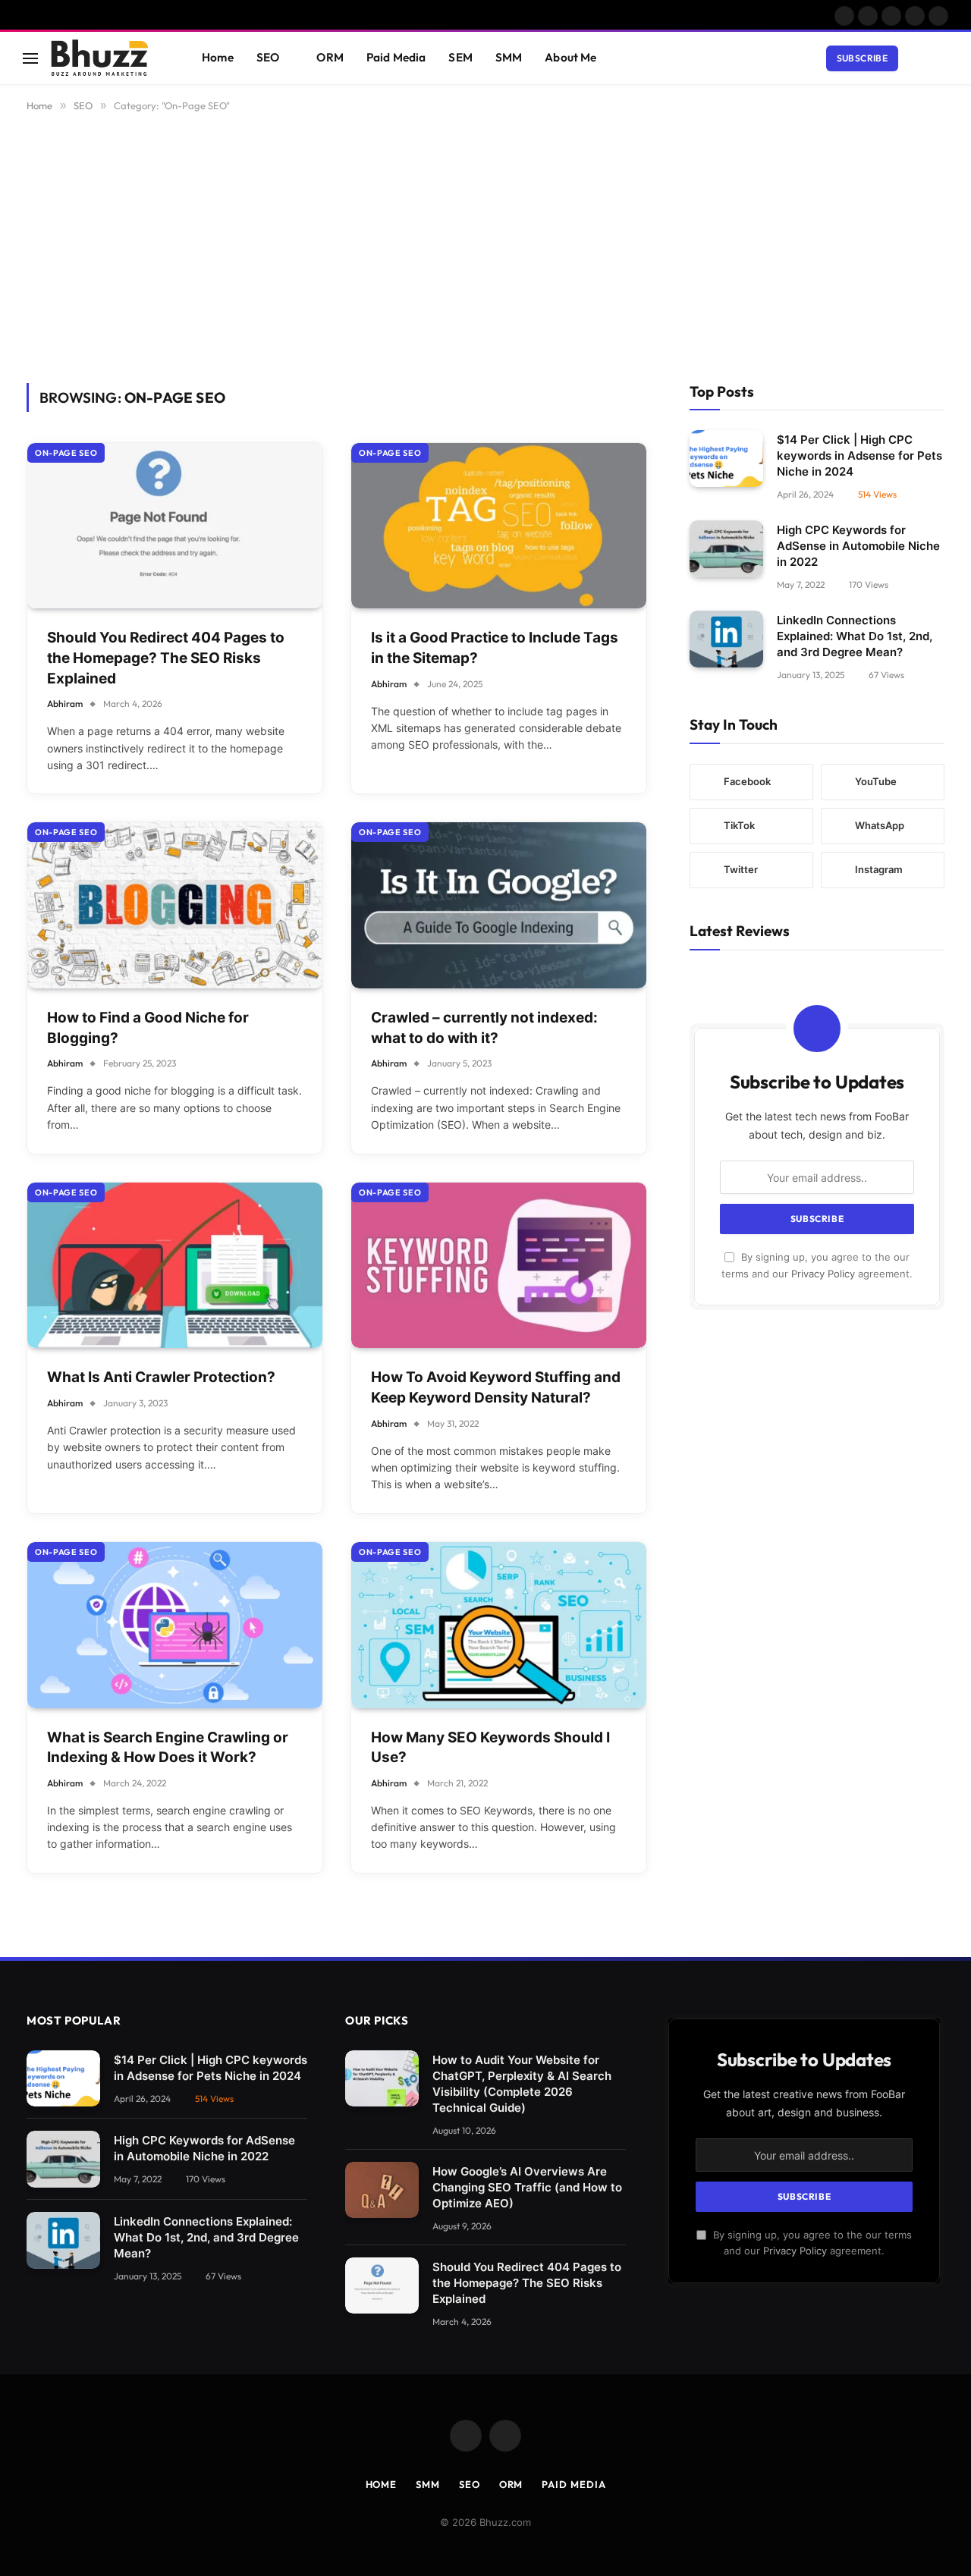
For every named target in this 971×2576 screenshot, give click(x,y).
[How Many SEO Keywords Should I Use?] (499, 1625)
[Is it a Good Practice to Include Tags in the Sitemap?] (499, 526)
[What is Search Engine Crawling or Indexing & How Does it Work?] (175, 1625)
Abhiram (65, 704)
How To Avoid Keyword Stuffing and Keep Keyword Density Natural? (496, 1387)
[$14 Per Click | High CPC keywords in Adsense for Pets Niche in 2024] (726, 459)
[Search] (941, 58)
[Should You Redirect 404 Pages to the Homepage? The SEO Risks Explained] (175, 526)
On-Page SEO (66, 453)
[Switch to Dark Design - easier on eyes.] (919, 58)
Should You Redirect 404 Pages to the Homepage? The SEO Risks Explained (166, 658)
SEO (268, 57)
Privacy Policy (823, 1274)
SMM (509, 57)
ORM (330, 57)
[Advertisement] (485, 245)
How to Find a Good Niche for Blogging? (148, 1028)
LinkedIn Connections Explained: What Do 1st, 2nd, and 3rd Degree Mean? (855, 636)
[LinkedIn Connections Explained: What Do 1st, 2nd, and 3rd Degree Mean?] (726, 639)
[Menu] (30, 58)
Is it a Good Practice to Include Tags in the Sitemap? (495, 648)
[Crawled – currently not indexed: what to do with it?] (499, 905)
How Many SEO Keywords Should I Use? (490, 1748)
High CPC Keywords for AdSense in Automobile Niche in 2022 (858, 546)
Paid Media (396, 57)
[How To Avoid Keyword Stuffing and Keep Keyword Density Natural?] (499, 1266)
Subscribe (862, 58)
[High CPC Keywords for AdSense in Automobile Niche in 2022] (726, 549)
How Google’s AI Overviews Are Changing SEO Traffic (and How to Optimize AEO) (527, 2187)
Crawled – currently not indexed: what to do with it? (484, 1028)
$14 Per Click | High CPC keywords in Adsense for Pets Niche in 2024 (859, 456)
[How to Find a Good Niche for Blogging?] (175, 905)
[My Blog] (107, 58)
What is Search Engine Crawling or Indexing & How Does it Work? (168, 1748)
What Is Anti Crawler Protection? (161, 1377)
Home (218, 57)
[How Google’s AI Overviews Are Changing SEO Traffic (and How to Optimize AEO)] (382, 2190)
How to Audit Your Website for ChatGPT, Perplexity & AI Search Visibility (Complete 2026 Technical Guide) (522, 2084)
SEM (460, 57)
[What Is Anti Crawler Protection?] (175, 1266)
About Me (570, 57)
